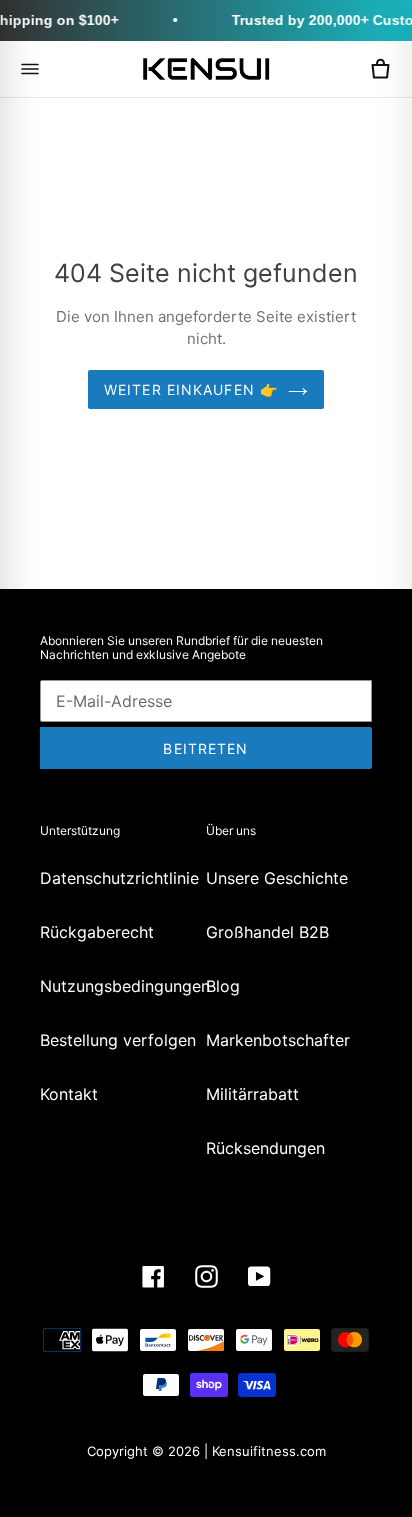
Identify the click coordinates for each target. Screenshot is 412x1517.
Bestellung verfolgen (118, 1040)
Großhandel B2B (267, 932)
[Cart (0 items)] (380, 69)
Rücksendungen (265, 1148)
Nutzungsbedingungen (125, 986)
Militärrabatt (252, 1094)
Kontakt (69, 1094)
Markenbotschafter (278, 1040)
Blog (223, 986)
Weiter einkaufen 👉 (191, 389)
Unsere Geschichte (277, 878)
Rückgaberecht (97, 932)
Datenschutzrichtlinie (119, 878)
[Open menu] (30, 69)
